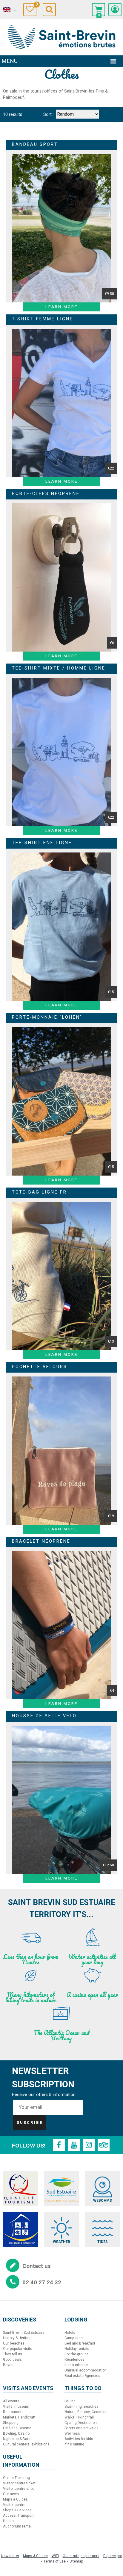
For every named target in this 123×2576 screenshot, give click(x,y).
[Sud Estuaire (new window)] (61, 2189)
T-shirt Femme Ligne (43, 319)
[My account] (115, 10)
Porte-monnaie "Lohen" (47, 1017)
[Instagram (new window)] (89, 2145)
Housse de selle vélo (44, 1716)
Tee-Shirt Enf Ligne (42, 843)
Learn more (61, 307)
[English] (9, 10)
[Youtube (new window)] (74, 2145)
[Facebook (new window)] (59, 2145)
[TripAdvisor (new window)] (104, 2145)
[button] (99, 10)
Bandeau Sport (35, 144)
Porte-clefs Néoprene (46, 494)
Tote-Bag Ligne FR (39, 1192)
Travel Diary (36, 5)
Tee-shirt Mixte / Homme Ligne (59, 668)
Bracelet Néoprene (41, 1541)
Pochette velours (40, 1367)
